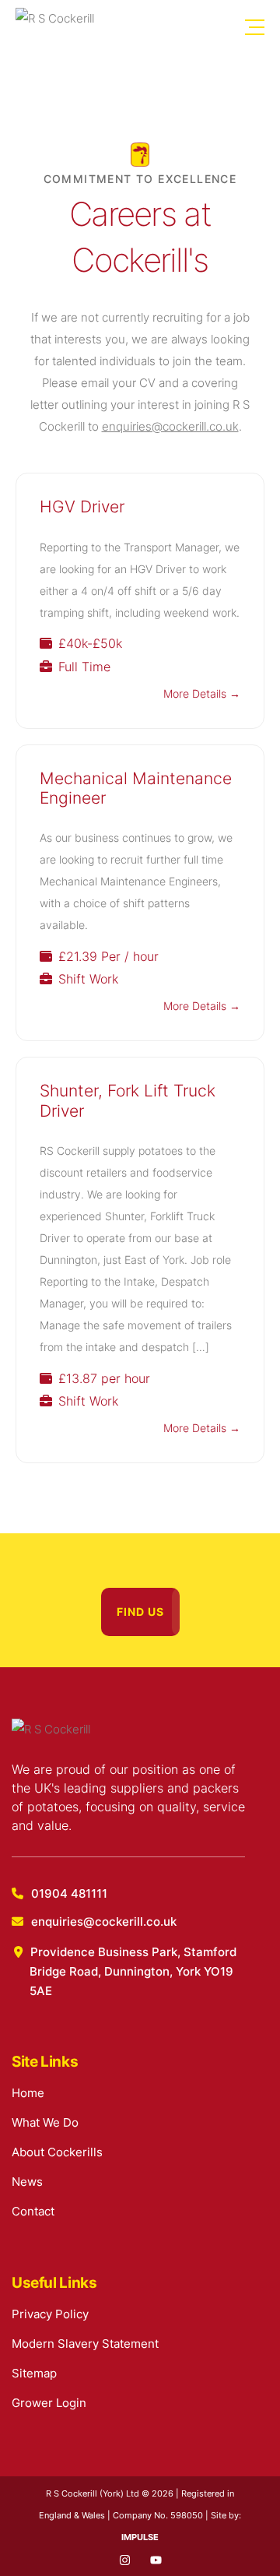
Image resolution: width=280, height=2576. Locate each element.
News (27, 2182)
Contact (33, 2211)
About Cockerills (57, 2152)
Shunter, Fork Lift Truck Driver (128, 1100)
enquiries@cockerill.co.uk (170, 426)
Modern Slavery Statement (85, 2344)
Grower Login (49, 2403)
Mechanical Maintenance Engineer (136, 788)
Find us (140, 1612)
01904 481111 (69, 1893)
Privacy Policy (50, 2314)
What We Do (45, 2122)
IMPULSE (140, 2537)
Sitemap (34, 2373)
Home (28, 2093)
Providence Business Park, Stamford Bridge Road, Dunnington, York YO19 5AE (133, 1971)
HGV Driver (82, 506)
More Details (196, 693)
